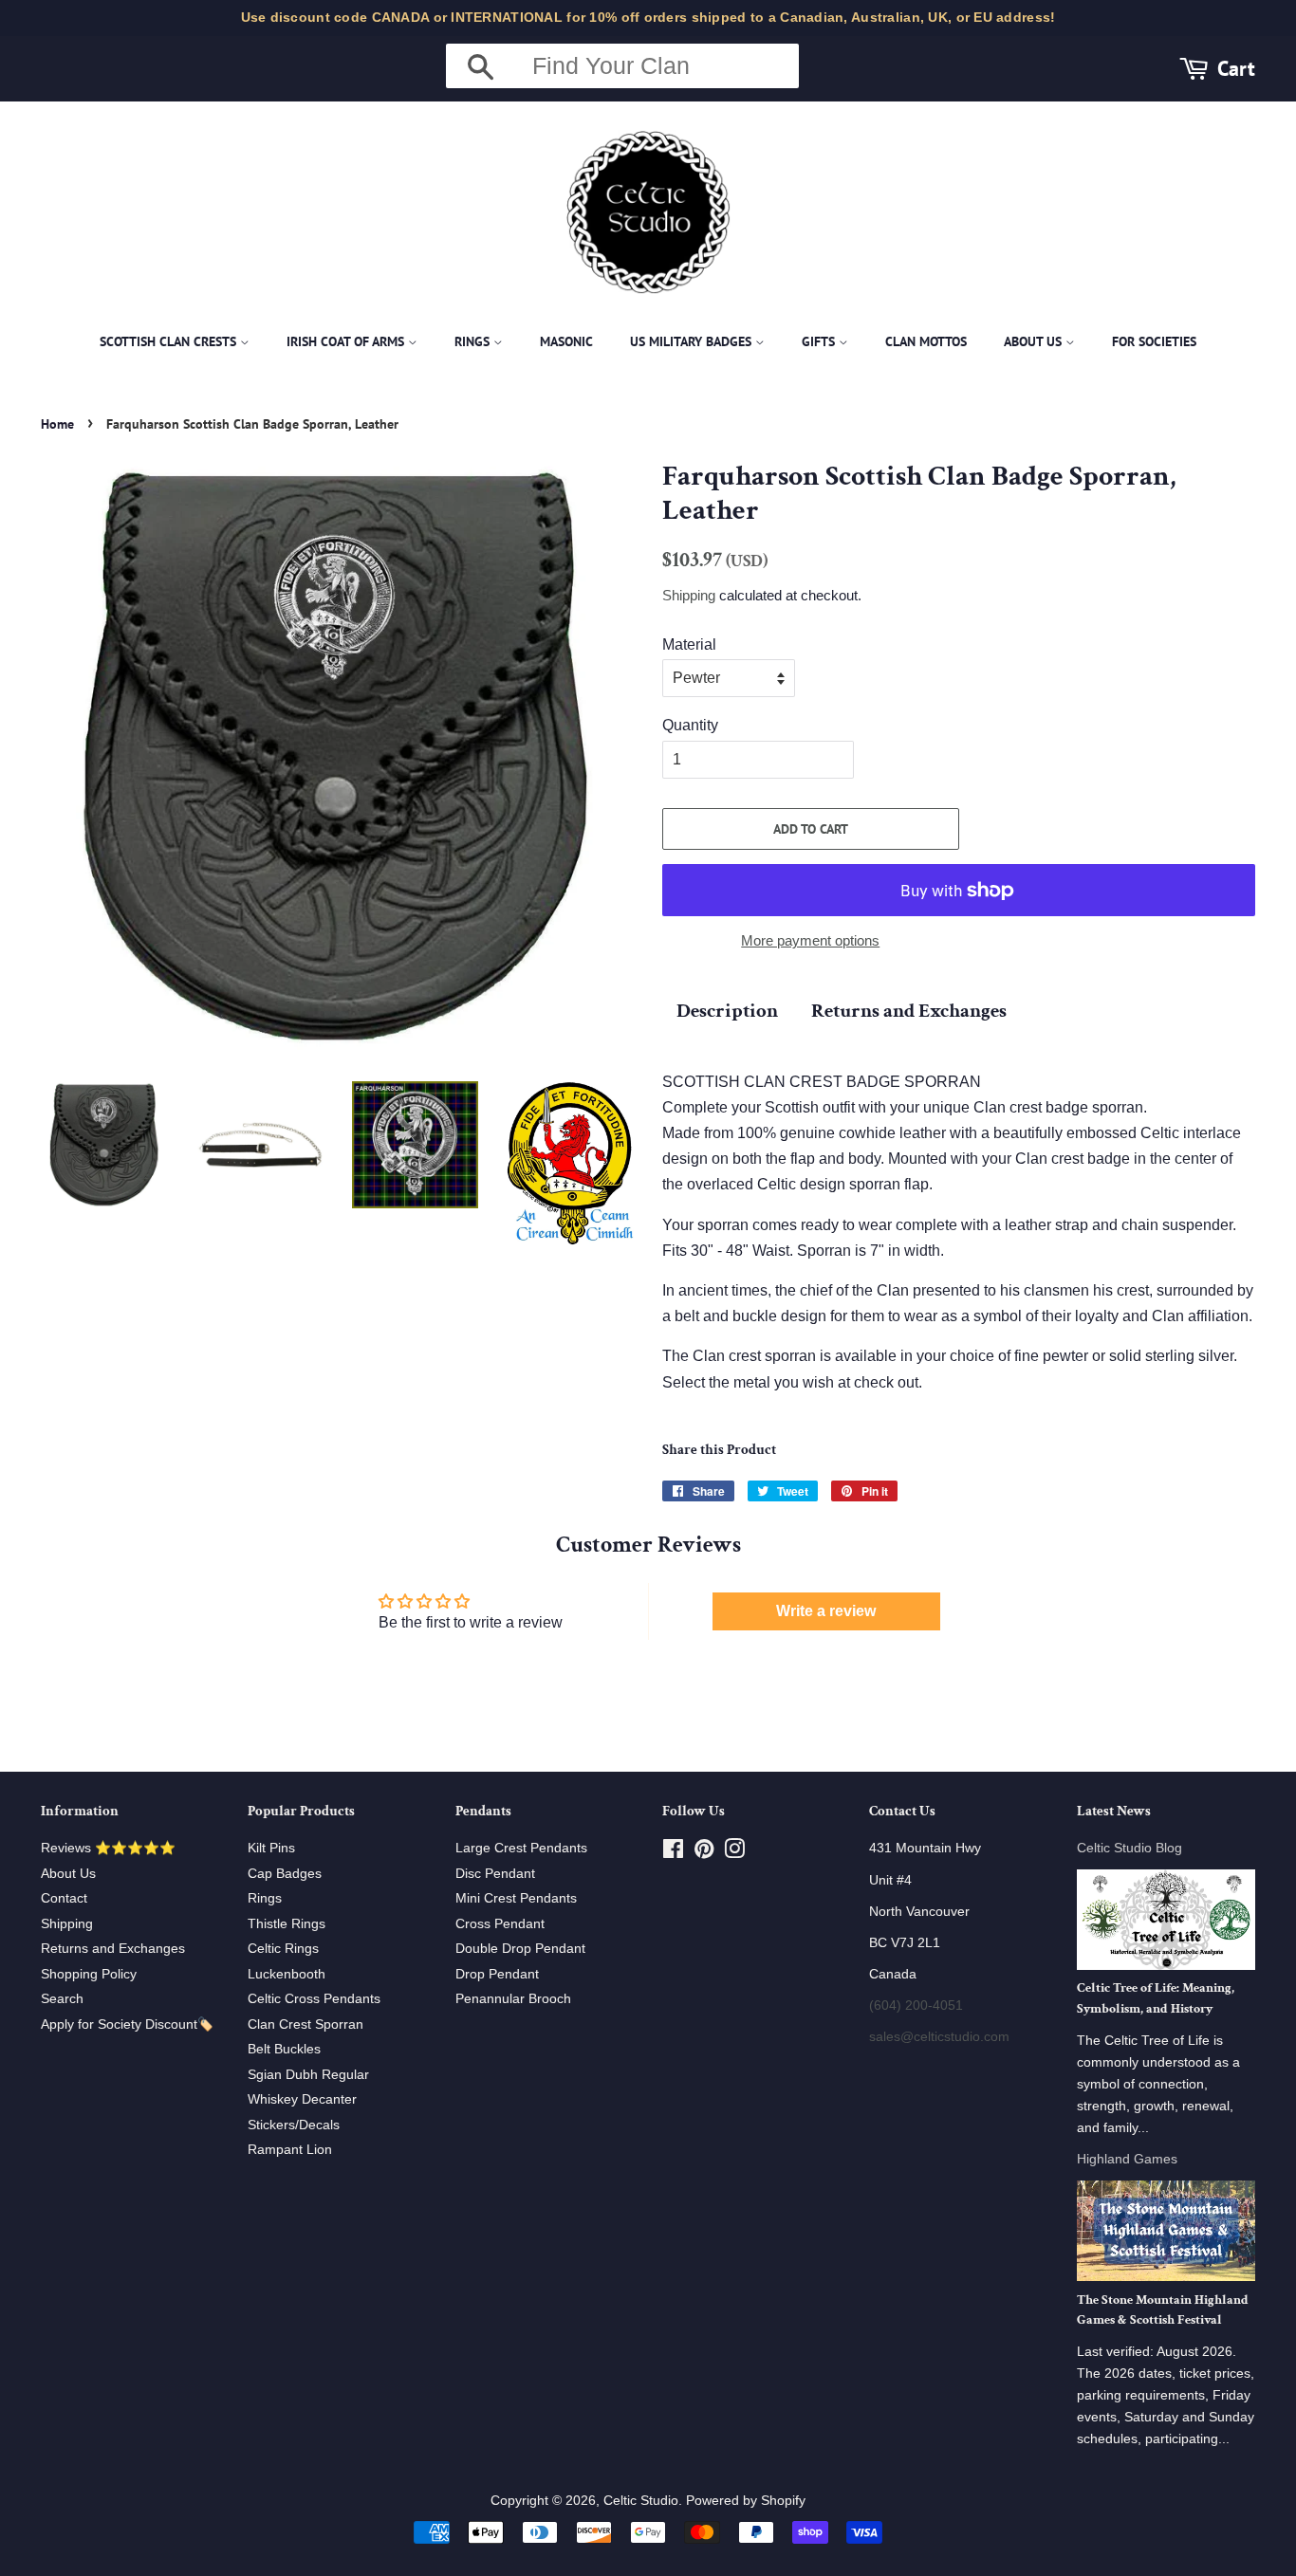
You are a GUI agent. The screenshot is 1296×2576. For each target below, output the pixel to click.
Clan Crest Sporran (305, 2024)
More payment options (810, 940)
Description (727, 1011)
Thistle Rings (287, 1924)
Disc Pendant (495, 1874)
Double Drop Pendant (520, 1949)
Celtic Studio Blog (1129, 1848)
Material (689, 644)
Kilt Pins (271, 1848)
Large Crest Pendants (521, 1848)
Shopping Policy (89, 1974)
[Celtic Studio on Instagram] (734, 1853)
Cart (1236, 68)
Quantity (690, 725)
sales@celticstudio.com (939, 2037)
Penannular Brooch (513, 1999)
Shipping (689, 595)
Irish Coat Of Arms (347, 341)
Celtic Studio (641, 2501)
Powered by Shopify (746, 2501)
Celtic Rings (283, 1949)
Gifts (820, 341)
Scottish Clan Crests (170, 341)
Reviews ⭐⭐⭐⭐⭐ (108, 1848)
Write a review (826, 1611)
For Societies (1154, 341)
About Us (1035, 341)
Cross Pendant (500, 1924)
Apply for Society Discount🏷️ (127, 2024)
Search (62, 1999)
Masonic (566, 341)
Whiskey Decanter (302, 2099)
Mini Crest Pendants (516, 1898)
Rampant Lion (290, 2150)
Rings (474, 341)
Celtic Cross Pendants (314, 1999)
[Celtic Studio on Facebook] (673, 1853)
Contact (64, 1898)
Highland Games (1127, 2159)
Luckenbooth (287, 1974)
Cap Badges (285, 1874)
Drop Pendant (497, 1974)
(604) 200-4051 (916, 2006)
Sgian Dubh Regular (308, 2075)
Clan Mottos (926, 341)
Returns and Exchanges (909, 1011)
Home (57, 424)
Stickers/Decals (294, 2125)
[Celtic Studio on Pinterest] (704, 1853)
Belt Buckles (284, 2049)
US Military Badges (693, 341)
